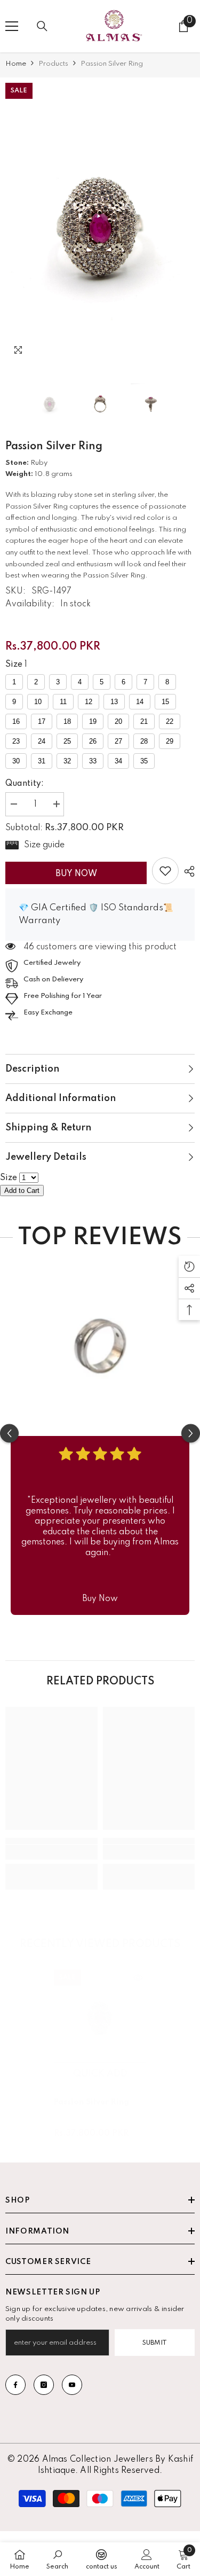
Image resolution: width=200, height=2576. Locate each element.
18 (67, 721)
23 (16, 741)
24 (42, 741)
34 (118, 761)
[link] (165, 871)
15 (165, 702)
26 (93, 741)
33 (93, 761)
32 (67, 761)
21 (144, 721)
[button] (165, 353)
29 (170, 741)
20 (118, 721)
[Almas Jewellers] (100, 1341)
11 (63, 702)
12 (89, 702)
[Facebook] (15, 2385)
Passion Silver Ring (91, 2102)
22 (170, 721)
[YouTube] (72, 2385)
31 (42, 761)
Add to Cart (22, 1191)
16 (16, 721)
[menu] (12, 26)
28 (144, 741)
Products (53, 64)
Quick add (100, 2074)
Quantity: (25, 784)
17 (42, 721)
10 (38, 702)
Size (14, 665)
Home (16, 64)
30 (16, 761)
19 (93, 721)
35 (144, 761)
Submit (155, 2343)
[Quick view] (138, 1978)
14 (140, 702)
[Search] (42, 26)
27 (118, 741)
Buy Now (76, 874)
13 (114, 702)
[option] (100, 223)
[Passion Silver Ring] (100, 2016)
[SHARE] (187, 871)
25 (67, 741)
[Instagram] (44, 2385)
